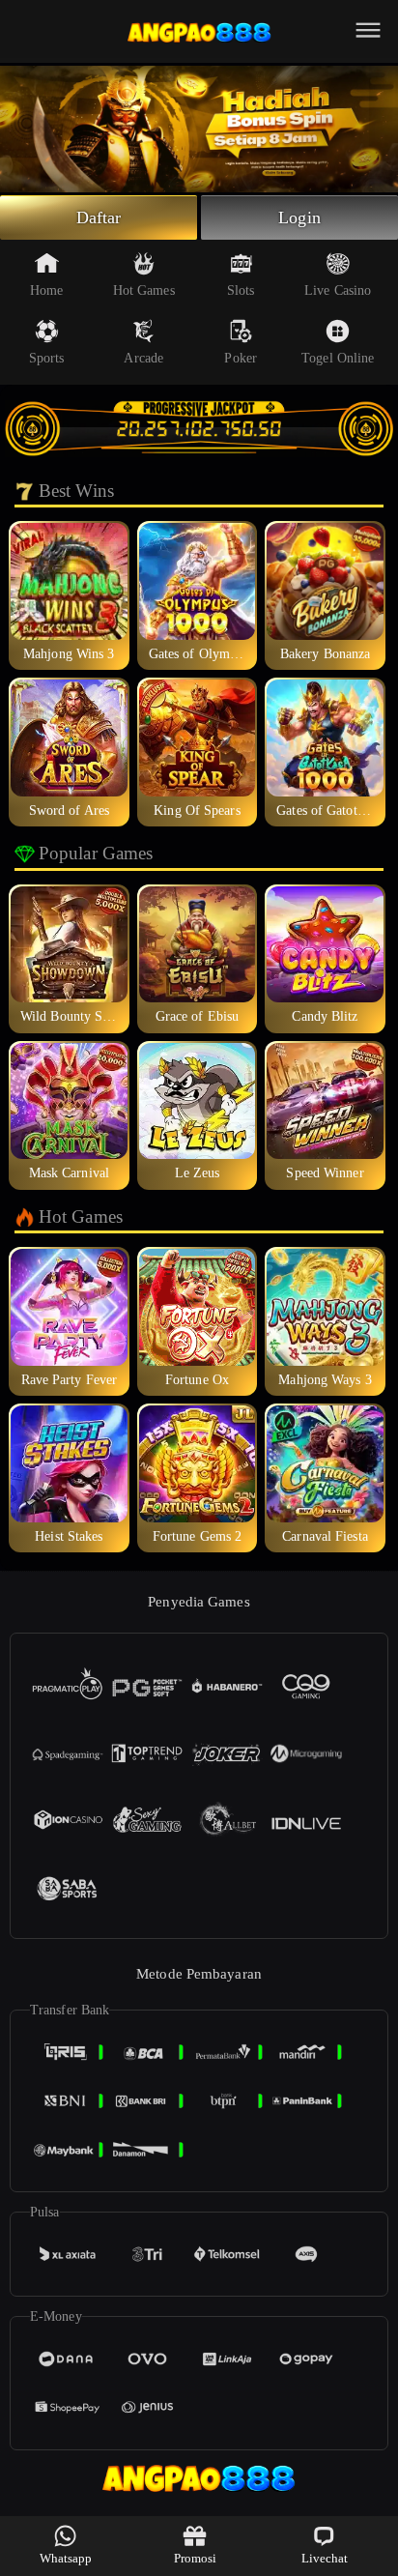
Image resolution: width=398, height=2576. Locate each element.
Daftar (99, 217)
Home (46, 290)
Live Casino (338, 290)
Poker (241, 358)
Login (299, 217)
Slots (241, 290)
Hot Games (144, 290)
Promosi (196, 2558)
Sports (47, 358)
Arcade (143, 358)
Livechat (325, 2558)
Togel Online (338, 358)
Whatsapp (66, 2558)
